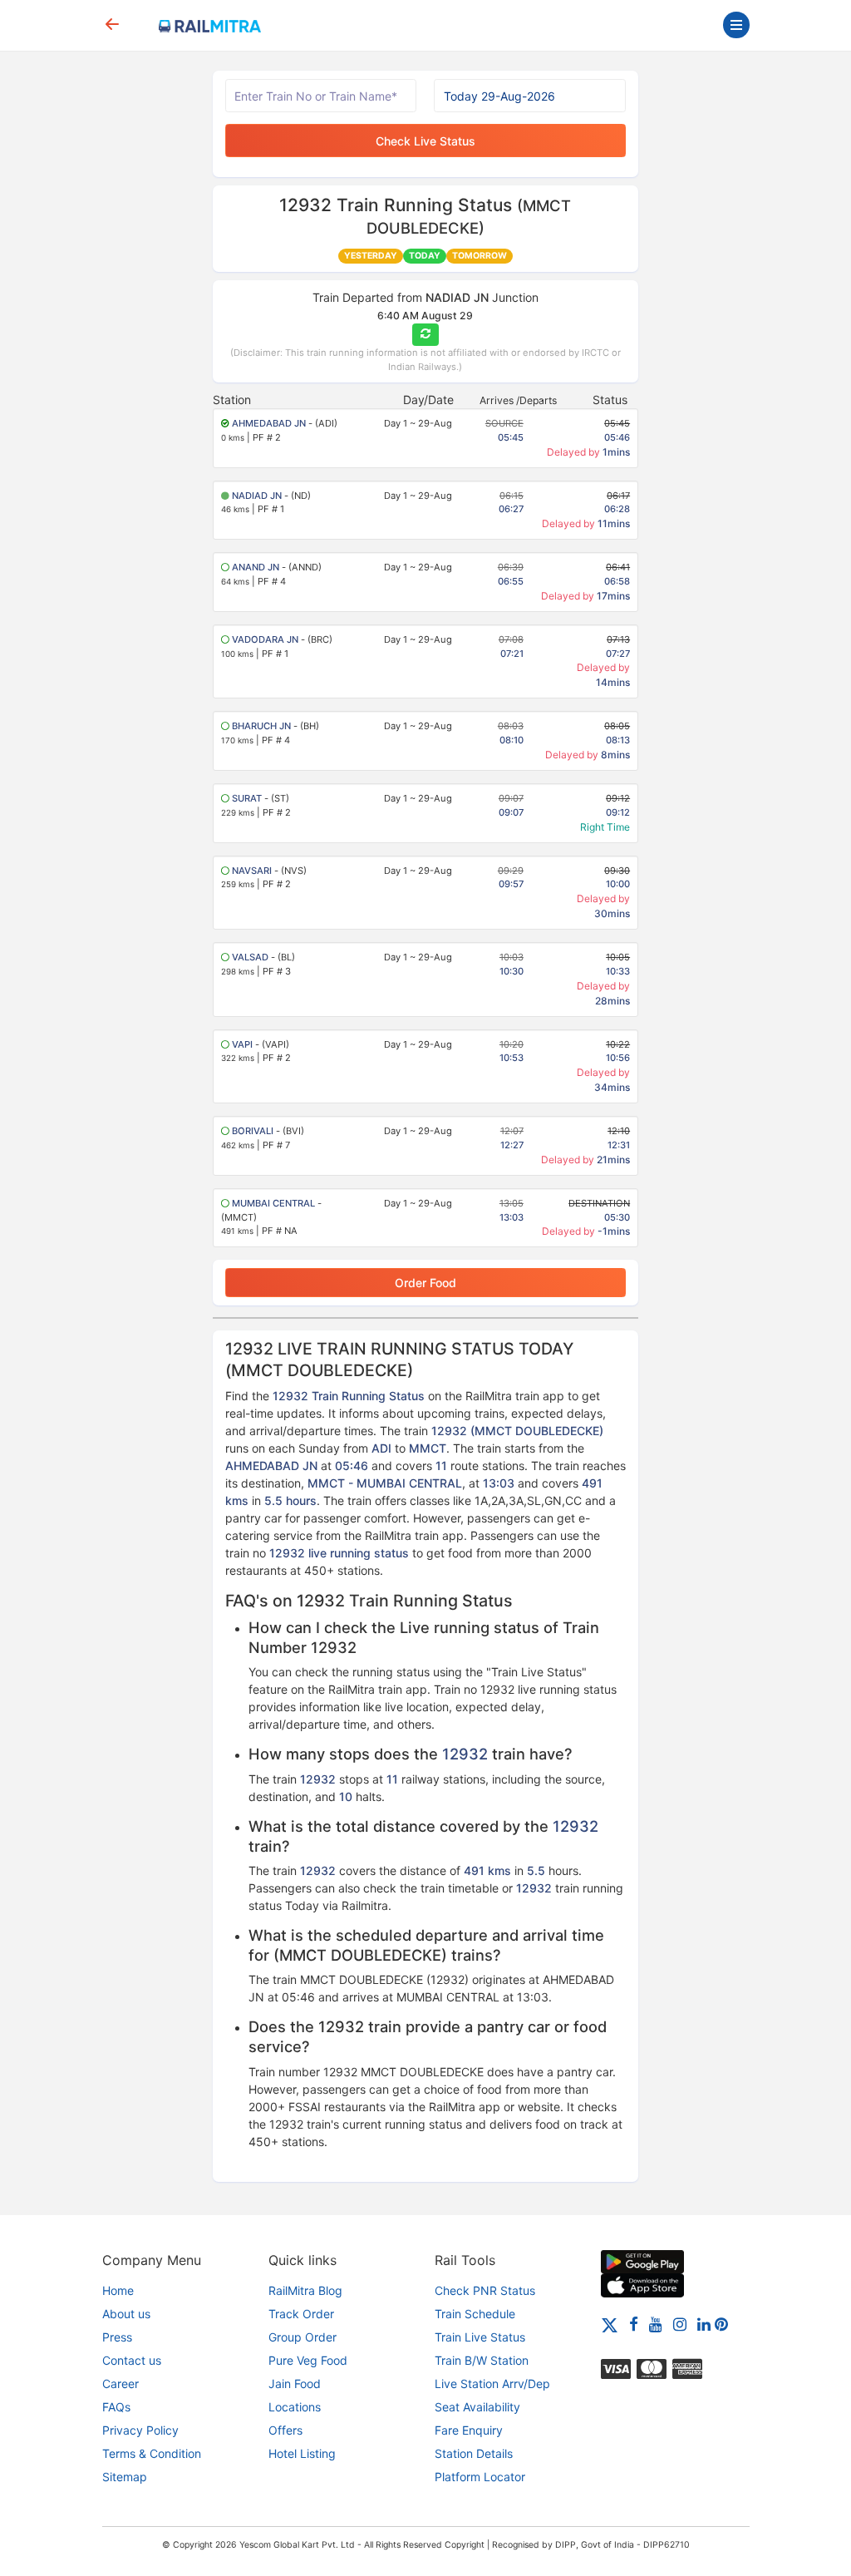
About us (126, 2314)
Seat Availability (477, 2407)
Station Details (474, 2453)
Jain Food (295, 2384)
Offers (285, 2430)
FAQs (116, 2407)
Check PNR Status (485, 2290)
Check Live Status (425, 141)
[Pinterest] (721, 2324)
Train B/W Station (482, 2360)
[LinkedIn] (704, 2324)
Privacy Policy (140, 2430)
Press (117, 2337)
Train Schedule (475, 2314)
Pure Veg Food (308, 2360)
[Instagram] (680, 2324)
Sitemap (125, 2477)
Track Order (301, 2314)
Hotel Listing (302, 2453)
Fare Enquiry (469, 2430)
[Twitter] (610, 2324)
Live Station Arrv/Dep (492, 2384)
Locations (295, 2407)
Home (118, 2290)
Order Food (425, 1283)
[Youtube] (656, 2324)
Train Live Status (480, 2337)
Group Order (303, 2337)
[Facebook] (634, 2324)
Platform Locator (480, 2477)
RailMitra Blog (305, 2290)
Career (121, 2384)
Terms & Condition (152, 2453)
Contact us (132, 2360)
